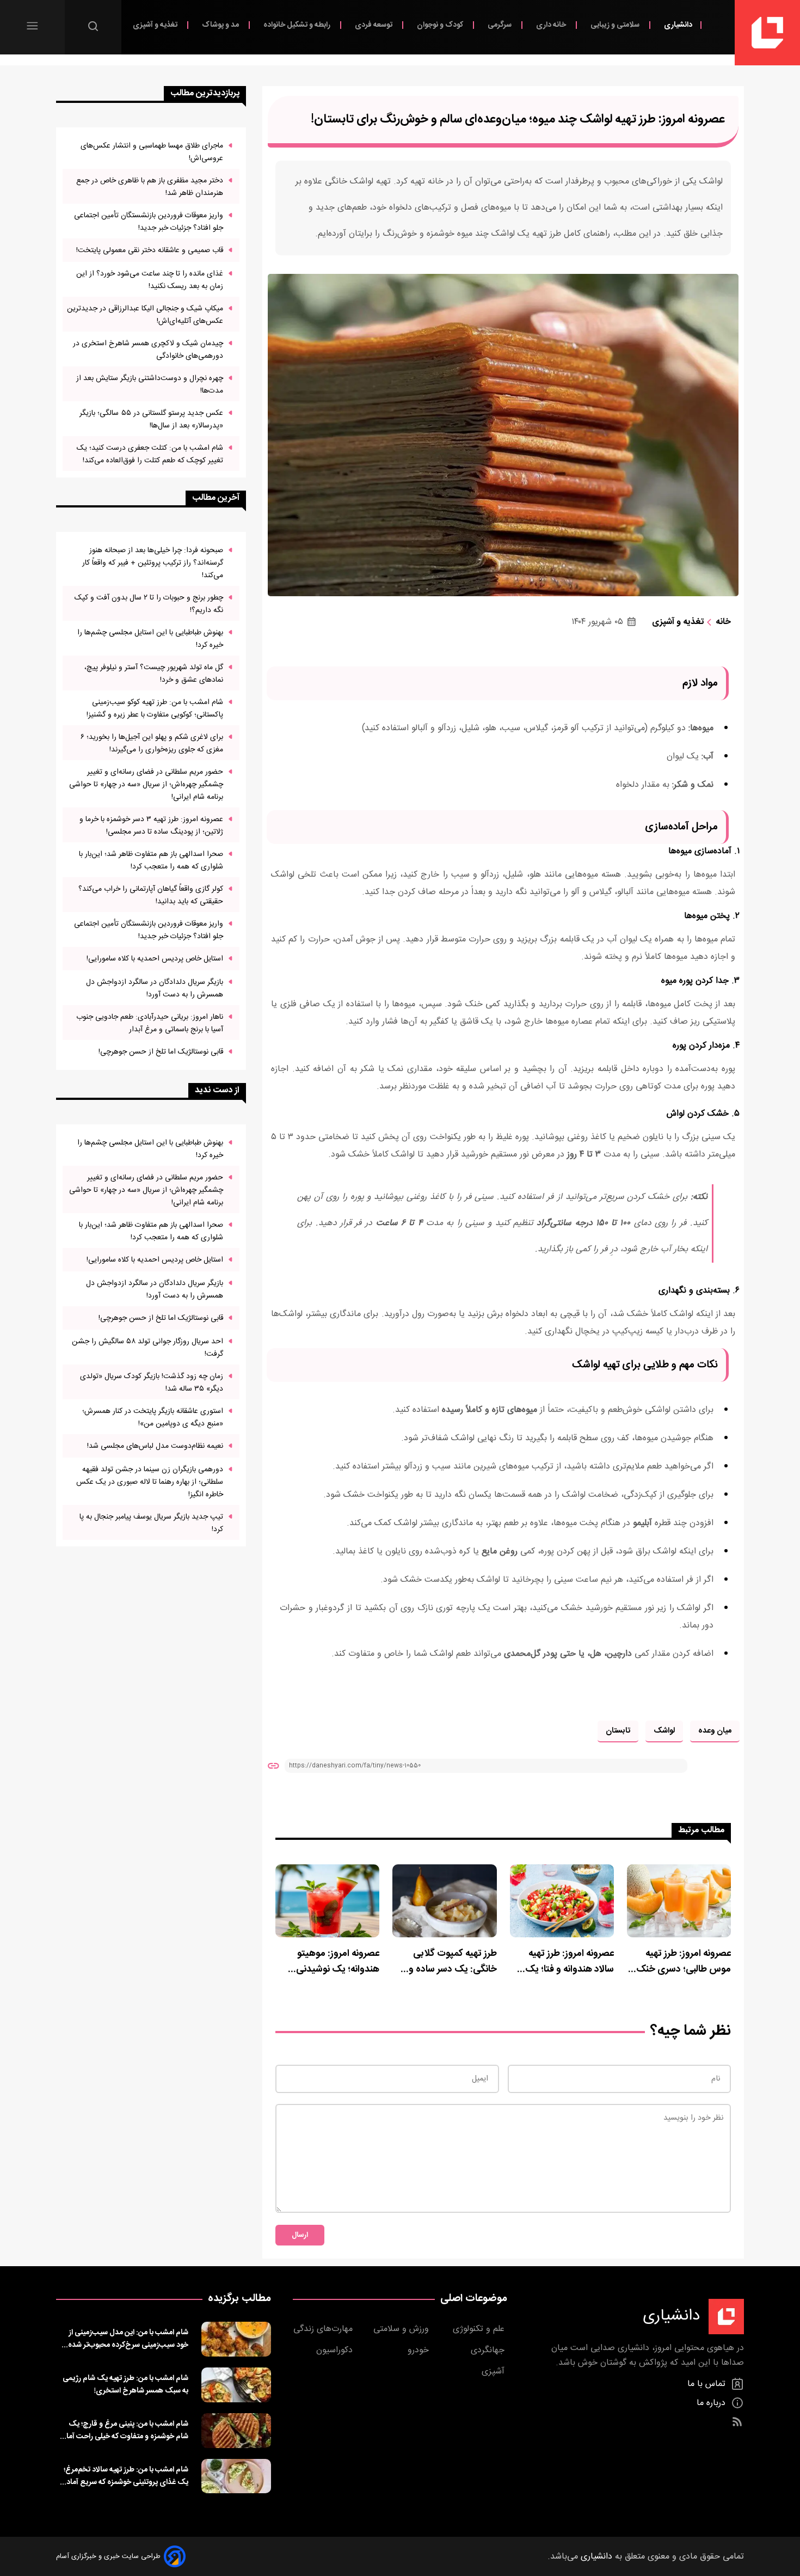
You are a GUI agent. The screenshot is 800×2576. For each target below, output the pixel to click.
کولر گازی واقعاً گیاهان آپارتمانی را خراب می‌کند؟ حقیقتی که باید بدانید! (151, 895)
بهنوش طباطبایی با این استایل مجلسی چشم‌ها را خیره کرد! (150, 639)
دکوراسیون (336, 2350)
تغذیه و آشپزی (156, 25)
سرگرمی (500, 25)
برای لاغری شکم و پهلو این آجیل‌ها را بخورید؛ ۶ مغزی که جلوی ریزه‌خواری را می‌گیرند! (152, 743)
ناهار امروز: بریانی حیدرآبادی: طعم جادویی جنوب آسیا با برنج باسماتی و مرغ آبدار (150, 1023)
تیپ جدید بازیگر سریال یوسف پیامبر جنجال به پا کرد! (151, 1523)
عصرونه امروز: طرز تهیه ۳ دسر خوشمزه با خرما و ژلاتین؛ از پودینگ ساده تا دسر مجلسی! (151, 825)
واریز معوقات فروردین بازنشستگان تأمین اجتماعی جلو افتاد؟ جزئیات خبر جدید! (149, 222)
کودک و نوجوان (441, 25)
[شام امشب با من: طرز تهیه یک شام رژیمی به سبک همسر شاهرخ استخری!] (236, 2385)
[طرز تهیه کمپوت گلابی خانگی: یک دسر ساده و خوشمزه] (444, 1901)
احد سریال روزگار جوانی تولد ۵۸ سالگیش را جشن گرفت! (147, 1348)
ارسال (300, 2235)
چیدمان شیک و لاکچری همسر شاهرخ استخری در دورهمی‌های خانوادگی (148, 350)
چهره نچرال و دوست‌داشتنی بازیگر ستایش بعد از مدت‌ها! (150, 384)
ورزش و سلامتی (402, 2329)
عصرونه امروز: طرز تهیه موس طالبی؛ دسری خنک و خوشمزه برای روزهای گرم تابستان (680, 1962)
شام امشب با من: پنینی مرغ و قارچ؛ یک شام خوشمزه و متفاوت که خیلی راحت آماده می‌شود (124, 2430)
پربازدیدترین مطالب (205, 93)
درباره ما (712, 2403)
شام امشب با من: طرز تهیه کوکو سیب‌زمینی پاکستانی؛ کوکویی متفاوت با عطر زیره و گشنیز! (155, 708)
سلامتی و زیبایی (616, 25)
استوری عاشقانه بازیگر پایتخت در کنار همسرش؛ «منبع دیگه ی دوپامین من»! (153, 1417)
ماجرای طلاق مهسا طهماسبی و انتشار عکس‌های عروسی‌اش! (152, 152)
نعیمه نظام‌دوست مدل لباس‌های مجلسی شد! (155, 1446)
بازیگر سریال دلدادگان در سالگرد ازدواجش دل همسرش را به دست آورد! (155, 988)
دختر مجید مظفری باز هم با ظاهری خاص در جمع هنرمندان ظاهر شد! (150, 187)
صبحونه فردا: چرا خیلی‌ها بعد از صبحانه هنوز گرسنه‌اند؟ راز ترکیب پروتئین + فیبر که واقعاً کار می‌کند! (153, 563)
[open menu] (32, 26)
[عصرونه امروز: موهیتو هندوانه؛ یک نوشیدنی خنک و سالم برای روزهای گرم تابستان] (327, 1901)
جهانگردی (489, 2350)
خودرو (420, 2350)
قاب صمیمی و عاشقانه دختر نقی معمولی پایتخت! (150, 250)
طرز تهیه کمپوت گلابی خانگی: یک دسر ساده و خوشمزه (453, 1962)
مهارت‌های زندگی (324, 2329)
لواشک (664, 1731)
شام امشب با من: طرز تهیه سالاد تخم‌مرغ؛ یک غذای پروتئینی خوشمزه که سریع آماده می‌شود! (125, 2476)
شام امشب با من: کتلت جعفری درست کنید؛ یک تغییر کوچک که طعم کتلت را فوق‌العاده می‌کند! (150, 454)
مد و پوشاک (221, 25)
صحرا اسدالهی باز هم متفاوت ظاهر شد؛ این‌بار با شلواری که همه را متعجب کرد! (151, 860)
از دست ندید (217, 1090)
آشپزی (494, 2372)
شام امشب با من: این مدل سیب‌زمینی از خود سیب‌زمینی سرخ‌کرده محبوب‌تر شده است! (128, 2339)
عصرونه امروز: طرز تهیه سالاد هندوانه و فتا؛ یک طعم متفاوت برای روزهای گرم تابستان (565, 1962)
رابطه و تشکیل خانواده (298, 25)
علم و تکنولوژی (480, 2329)
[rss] (737, 2422)
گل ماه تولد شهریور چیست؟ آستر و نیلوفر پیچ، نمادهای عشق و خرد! (154, 674)
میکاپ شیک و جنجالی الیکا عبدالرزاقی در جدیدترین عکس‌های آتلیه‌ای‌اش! (145, 315)
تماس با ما (708, 2384)
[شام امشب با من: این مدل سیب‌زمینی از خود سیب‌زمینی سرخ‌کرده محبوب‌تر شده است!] (236, 2339)
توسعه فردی (374, 25)
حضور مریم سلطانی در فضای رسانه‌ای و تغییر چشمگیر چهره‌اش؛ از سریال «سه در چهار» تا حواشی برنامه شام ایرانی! (146, 784)
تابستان (618, 1731)
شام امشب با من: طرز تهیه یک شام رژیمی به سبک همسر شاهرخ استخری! (125, 2384)
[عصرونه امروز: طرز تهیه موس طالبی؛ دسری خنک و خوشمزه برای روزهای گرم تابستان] (679, 1901)
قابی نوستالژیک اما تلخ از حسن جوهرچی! (161, 1052)
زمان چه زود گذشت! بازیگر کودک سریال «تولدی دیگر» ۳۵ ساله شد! (152, 1382)
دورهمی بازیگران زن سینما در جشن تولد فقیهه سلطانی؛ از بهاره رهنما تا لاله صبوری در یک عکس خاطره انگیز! (150, 1482)
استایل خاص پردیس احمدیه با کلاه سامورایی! (155, 959)
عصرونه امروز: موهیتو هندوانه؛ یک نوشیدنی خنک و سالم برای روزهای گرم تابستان (333, 1962)
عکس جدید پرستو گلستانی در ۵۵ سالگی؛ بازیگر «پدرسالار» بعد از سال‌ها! (151, 419)
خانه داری (552, 25)
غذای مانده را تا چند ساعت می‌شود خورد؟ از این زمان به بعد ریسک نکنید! (150, 280)
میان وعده (715, 1731)
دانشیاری (678, 25)
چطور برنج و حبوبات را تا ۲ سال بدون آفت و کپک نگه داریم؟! (149, 604)
